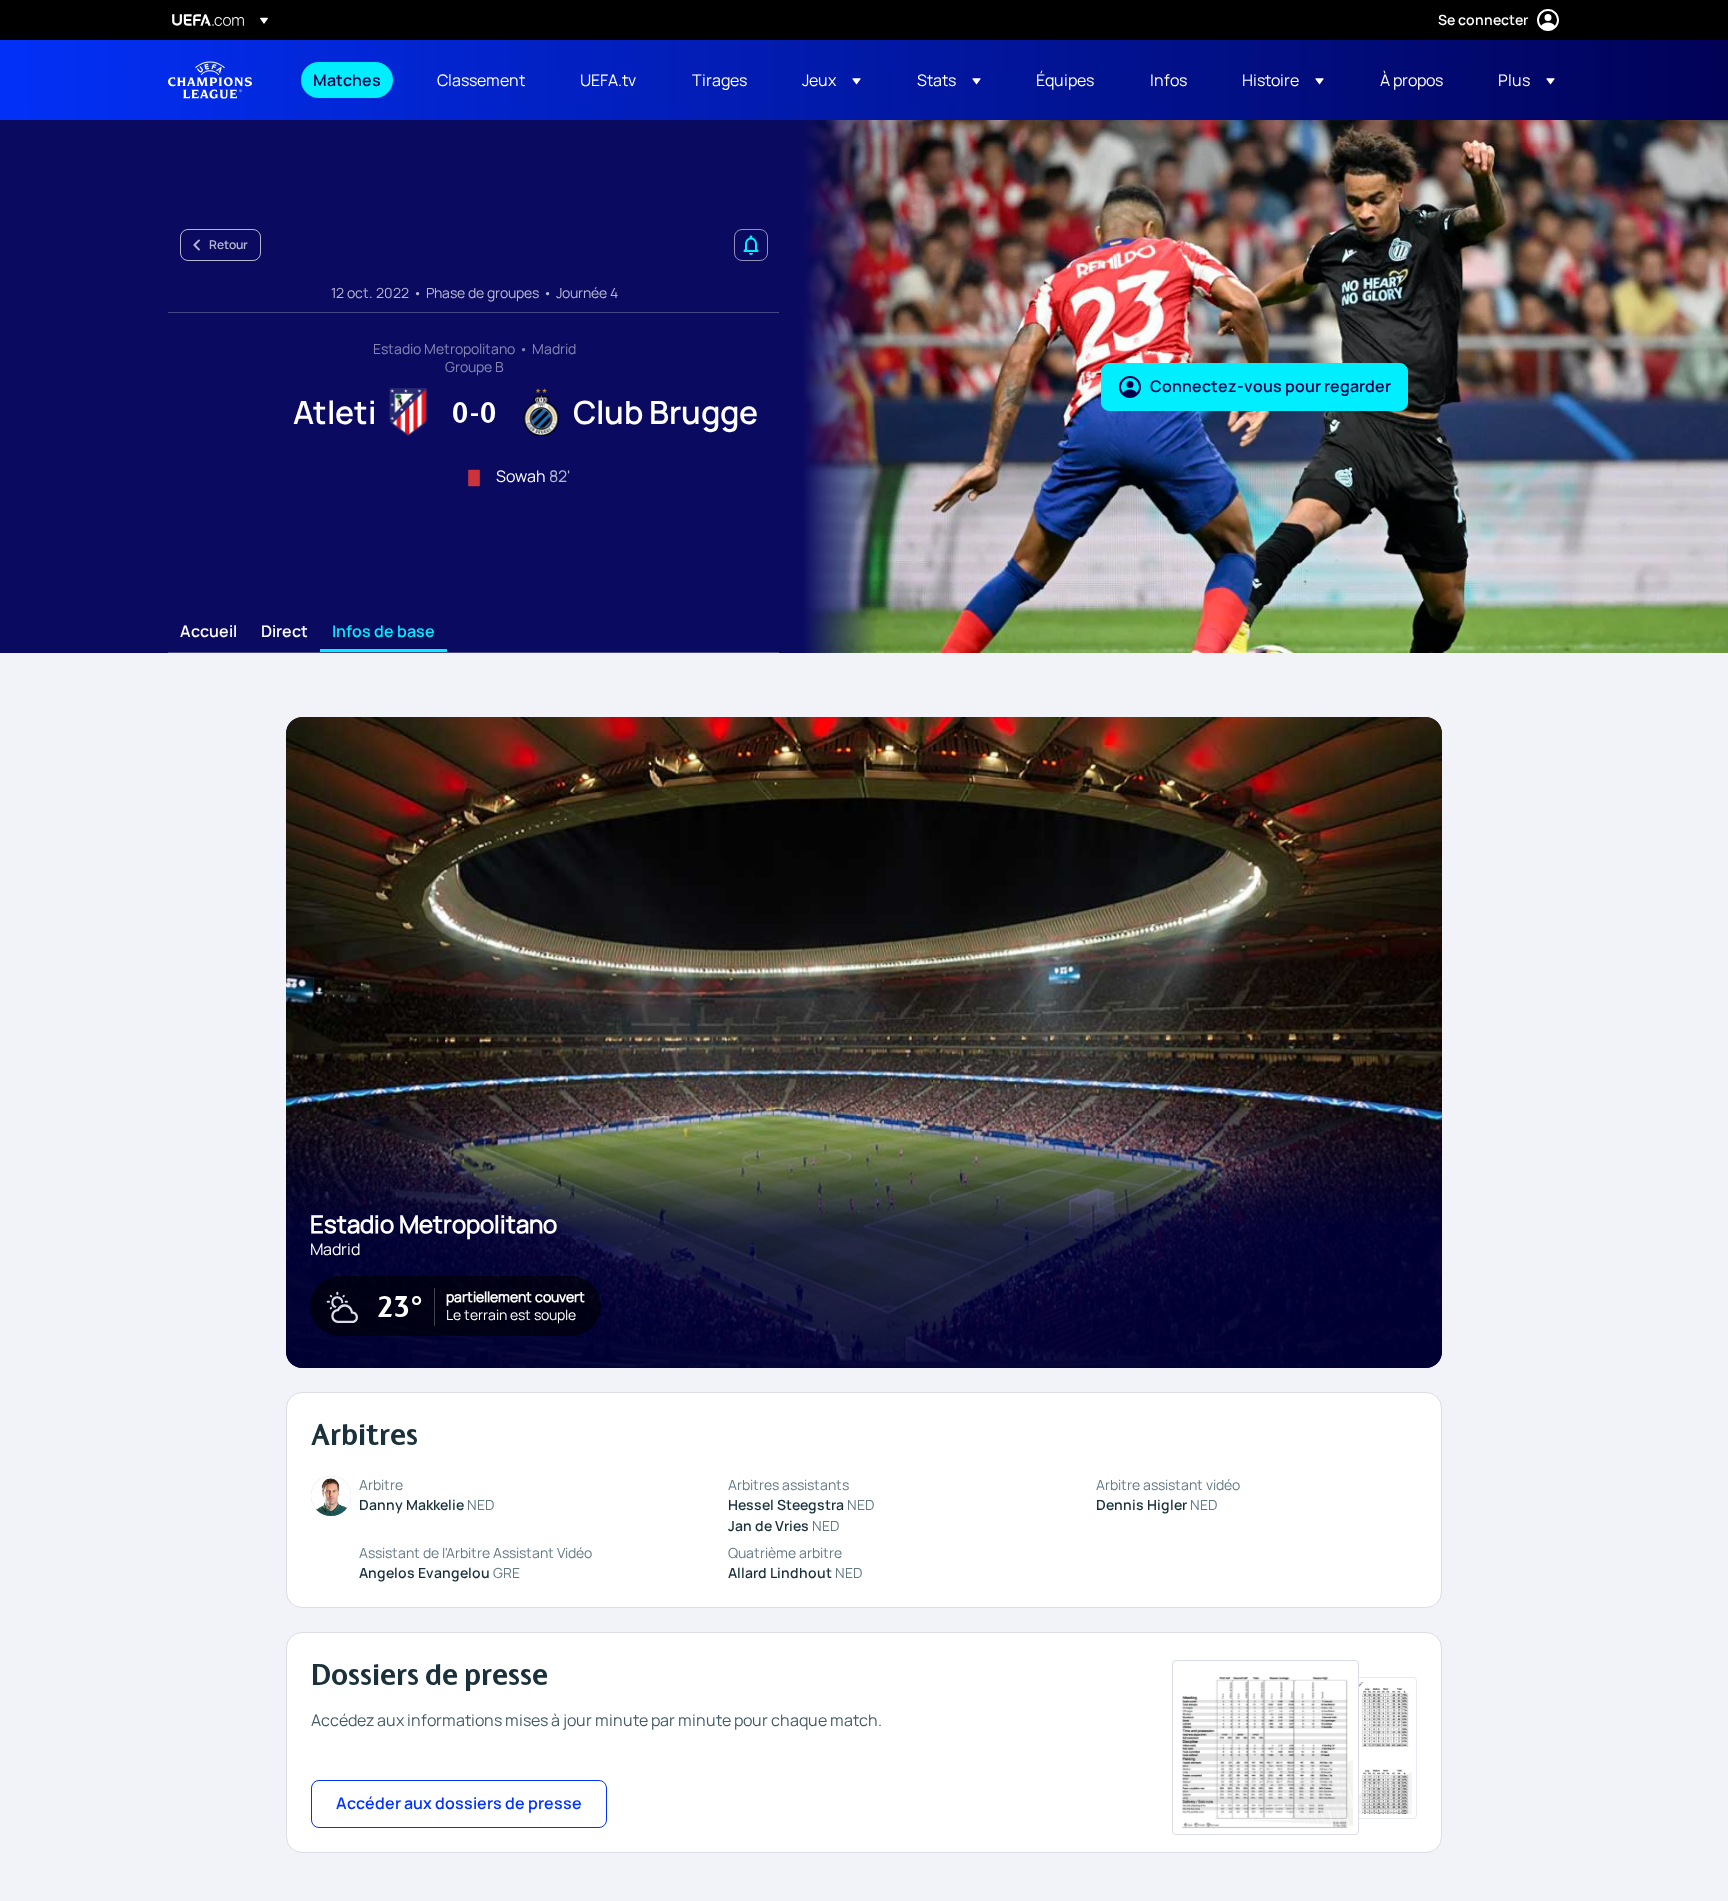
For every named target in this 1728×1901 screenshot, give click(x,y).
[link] (347, 80)
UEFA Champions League (210, 80)
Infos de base (383, 632)
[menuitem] (350, 80)
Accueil (208, 632)
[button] (831, 80)
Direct (284, 632)
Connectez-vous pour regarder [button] (1270, 386)
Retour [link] (228, 244)
